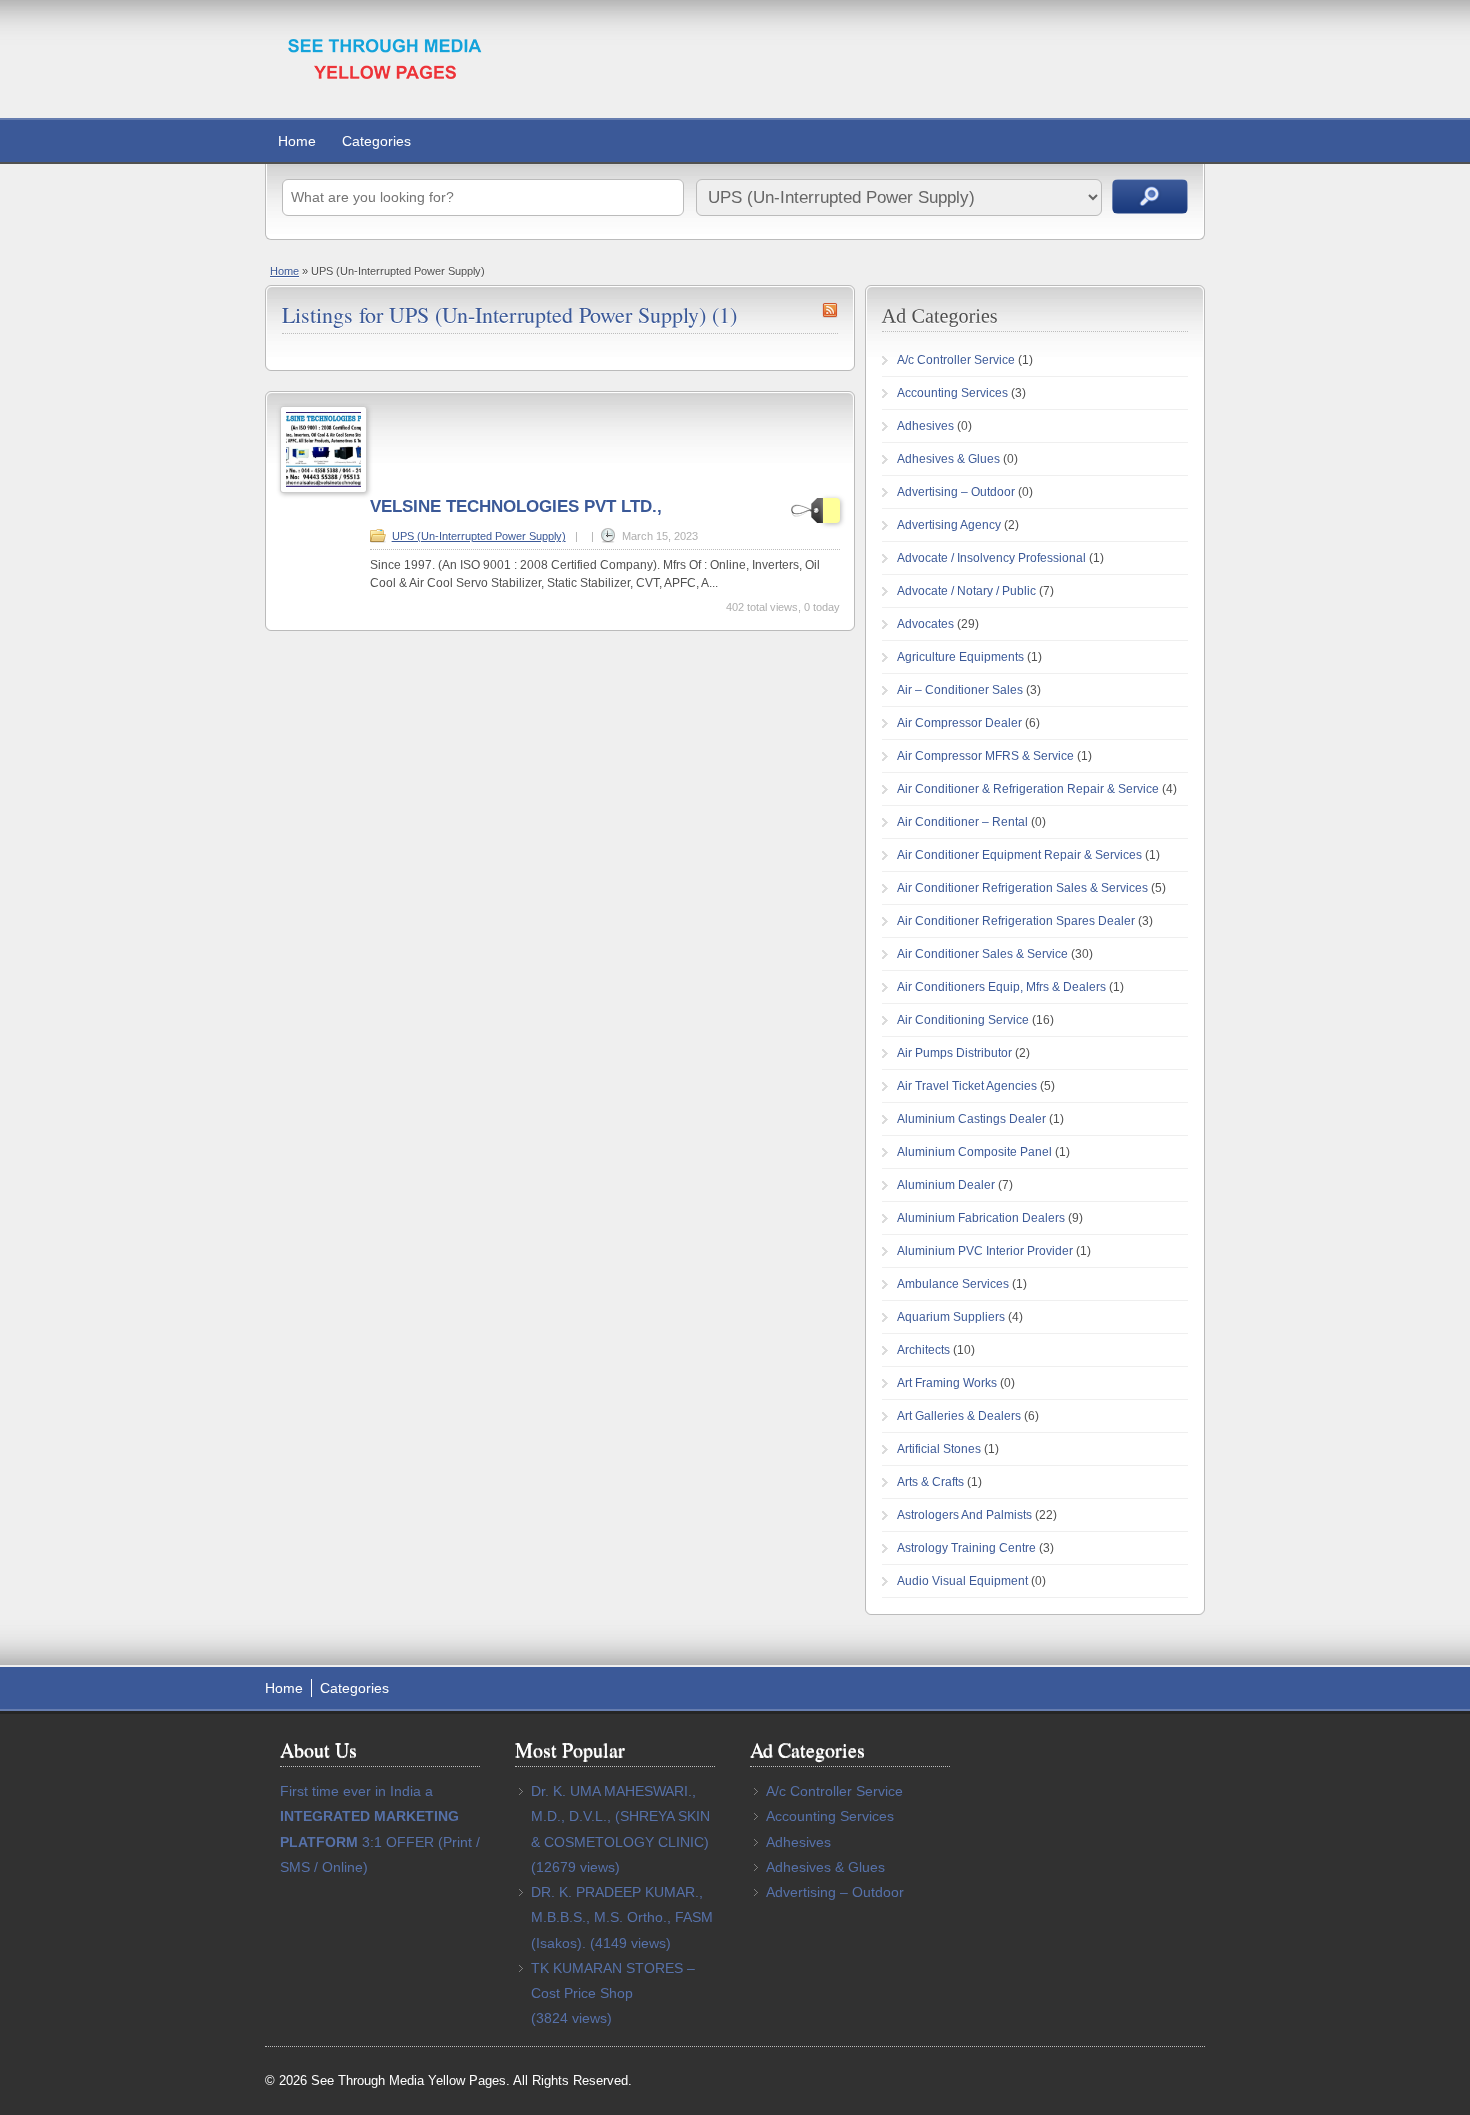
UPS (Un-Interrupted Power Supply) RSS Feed (830, 310)
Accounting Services (952, 393)
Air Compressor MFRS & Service (985, 756)
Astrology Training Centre (966, 1548)
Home (297, 141)
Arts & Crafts (930, 1482)
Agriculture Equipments (960, 657)
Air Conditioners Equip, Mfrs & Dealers (1001, 987)
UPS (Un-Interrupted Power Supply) (479, 536)
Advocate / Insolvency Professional (991, 558)
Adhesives (925, 426)
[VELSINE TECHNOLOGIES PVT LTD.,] (323, 489)
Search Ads (1150, 196)
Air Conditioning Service (963, 1020)
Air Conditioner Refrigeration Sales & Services (1022, 888)
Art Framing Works (947, 1383)
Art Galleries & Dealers (959, 1416)
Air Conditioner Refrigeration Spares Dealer (1016, 921)
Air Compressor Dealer (959, 723)
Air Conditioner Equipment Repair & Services (1019, 855)
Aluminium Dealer (946, 1185)
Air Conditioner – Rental (962, 822)
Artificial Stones (939, 1449)
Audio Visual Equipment (962, 1581)
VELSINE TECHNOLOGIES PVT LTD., (516, 506)
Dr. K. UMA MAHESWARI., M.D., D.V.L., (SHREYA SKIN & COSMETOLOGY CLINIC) (620, 1816)
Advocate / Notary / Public (966, 591)
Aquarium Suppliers (951, 1317)
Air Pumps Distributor (954, 1053)
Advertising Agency (949, 525)
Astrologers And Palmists (964, 1515)
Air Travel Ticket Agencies (967, 1086)
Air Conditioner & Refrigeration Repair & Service (1028, 789)
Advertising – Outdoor (956, 492)
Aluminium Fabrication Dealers (981, 1218)
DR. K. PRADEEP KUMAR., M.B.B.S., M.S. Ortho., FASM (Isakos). (622, 1917)
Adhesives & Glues (948, 459)
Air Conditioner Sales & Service (982, 954)
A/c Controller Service (956, 360)
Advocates (925, 624)
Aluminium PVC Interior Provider (985, 1251)
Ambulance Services (953, 1284)
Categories (376, 141)
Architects (923, 1350)
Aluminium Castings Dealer (971, 1119)
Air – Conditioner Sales (960, 690)
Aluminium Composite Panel (974, 1152)
